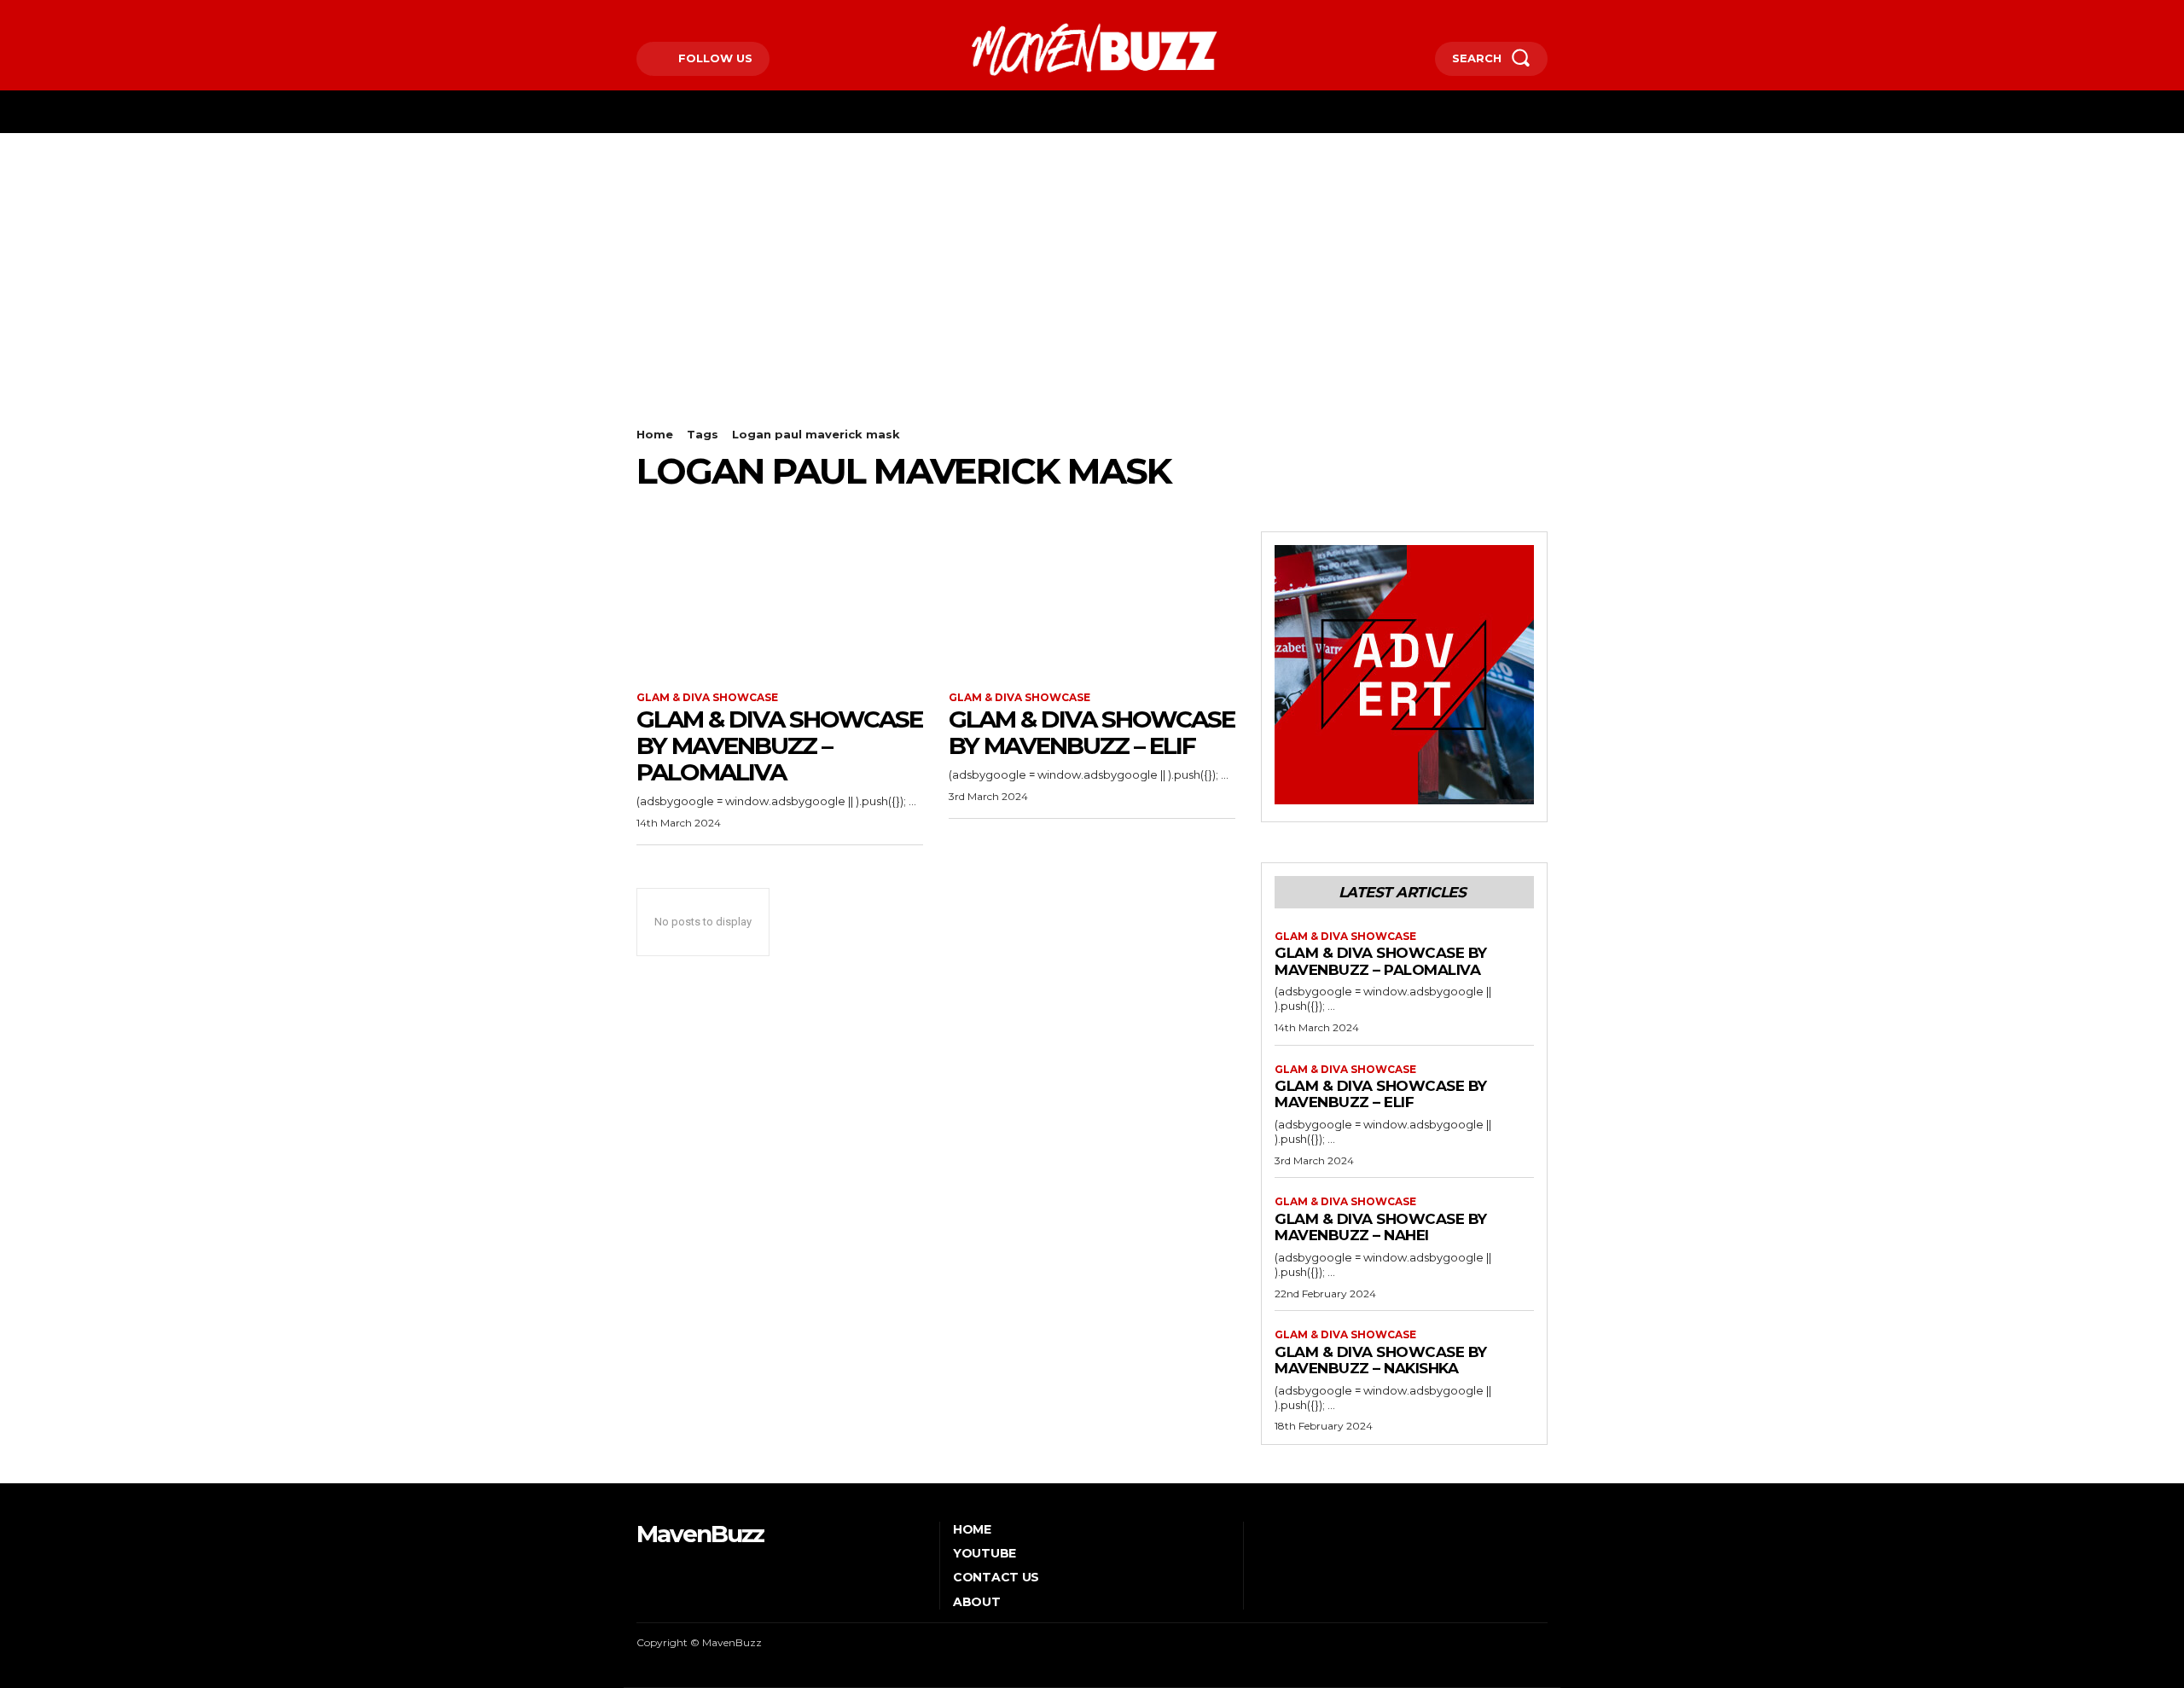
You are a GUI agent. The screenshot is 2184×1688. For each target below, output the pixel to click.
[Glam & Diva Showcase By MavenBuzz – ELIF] (1092, 603)
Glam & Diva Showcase (707, 698)
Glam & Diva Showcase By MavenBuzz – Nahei (1381, 1227)
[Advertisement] (1092, 261)
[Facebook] (639, 14)
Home (655, 434)
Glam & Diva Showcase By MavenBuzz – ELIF (1092, 732)
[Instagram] (665, 14)
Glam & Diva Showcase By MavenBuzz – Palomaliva (779, 745)
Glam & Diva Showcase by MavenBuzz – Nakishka (1381, 1360)
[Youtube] (717, 14)
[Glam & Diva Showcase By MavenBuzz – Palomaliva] (780, 603)
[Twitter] (691, 14)
